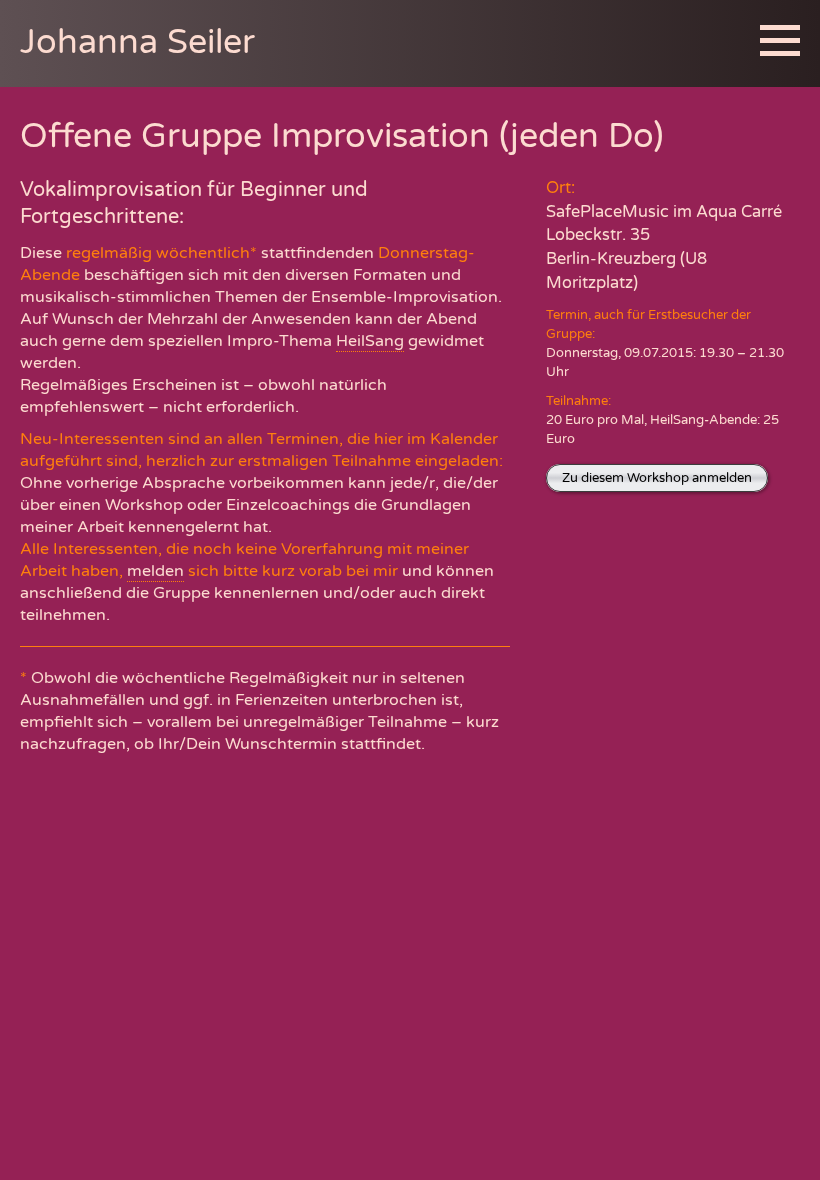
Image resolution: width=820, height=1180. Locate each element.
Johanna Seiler (137, 42)
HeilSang (370, 341)
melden (155, 571)
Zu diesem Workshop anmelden (657, 478)
